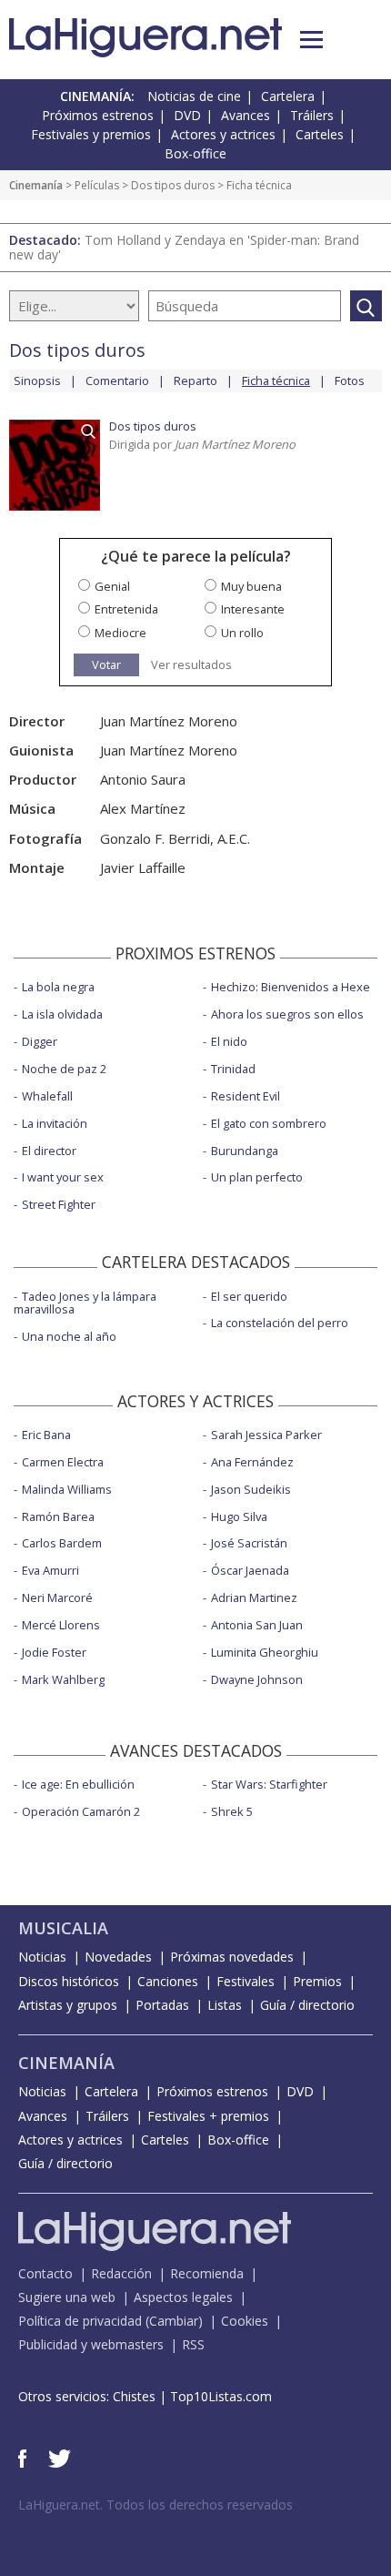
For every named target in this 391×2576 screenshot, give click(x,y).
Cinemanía (36, 185)
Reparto (195, 380)
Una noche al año (69, 1336)
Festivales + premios (208, 2116)
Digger (40, 1041)
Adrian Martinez (254, 1597)
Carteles (320, 134)
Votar (106, 664)
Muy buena (251, 586)
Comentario (117, 380)
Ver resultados (191, 665)
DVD (187, 115)
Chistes (134, 2396)
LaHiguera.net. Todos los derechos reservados (155, 2505)
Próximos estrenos (98, 115)
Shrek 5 (232, 1811)
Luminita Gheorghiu (265, 1652)
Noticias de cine (194, 96)
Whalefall (47, 1096)
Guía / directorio (307, 2005)
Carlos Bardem (62, 1543)
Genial (112, 586)
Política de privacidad (80, 2321)
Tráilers (312, 115)
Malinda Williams (67, 1489)
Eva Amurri (50, 1570)
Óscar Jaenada (250, 1570)
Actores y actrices (223, 134)
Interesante (253, 609)
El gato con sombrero (269, 1123)
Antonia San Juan (257, 1625)
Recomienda (207, 2273)
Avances (246, 115)
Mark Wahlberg (63, 1679)
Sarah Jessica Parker (266, 1435)
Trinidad (233, 1069)
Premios (317, 1981)
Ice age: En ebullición (78, 1784)
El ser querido (249, 1296)
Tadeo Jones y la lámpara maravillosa (85, 1303)
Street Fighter (59, 1204)
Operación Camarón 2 (81, 1811)
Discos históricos (69, 1981)
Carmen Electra (63, 1462)
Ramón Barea (58, 1516)
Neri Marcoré (57, 1597)
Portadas (162, 2005)
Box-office (195, 153)
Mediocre (120, 633)
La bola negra (58, 987)
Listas (225, 2005)
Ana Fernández (252, 1462)
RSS (193, 2344)
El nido (229, 1041)
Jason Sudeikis (251, 1489)
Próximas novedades (232, 1957)
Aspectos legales (183, 2297)
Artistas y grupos (68, 2005)
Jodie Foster (54, 1652)
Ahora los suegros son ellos (287, 1014)
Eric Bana (46, 1435)
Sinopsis (37, 380)
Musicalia (63, 1928)
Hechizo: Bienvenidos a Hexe (291, 987)
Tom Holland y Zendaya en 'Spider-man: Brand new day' (184, 247)
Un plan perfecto (257, 1177)
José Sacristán (249, 1543)
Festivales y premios (91, 134)
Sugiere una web (67, 2297)
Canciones (168, 1981)
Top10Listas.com (221, 2396)
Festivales (246, 1981)
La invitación (55, 1123)
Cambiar (174, 2321)
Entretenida (126, 609)
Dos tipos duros (173, 185)
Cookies (245, 2321)
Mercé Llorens (61, 1625)
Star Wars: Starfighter (269, 1784)
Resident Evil (246, 1096)
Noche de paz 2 (64, 1069)
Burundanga (245, 1151)
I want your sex (63, 1177)
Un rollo (242, 633)
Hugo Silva (239, 1516)
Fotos (350, 380)
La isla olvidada (62, 1014)
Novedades (118, 1957)
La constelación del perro (280, 1323)
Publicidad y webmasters (91, 2344)
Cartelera (288, 96)
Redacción (121, 2273)
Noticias (42, 1957)
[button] (311, 40)
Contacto (45, 2273)
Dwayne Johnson (257, 1679)
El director (49, 1151)
